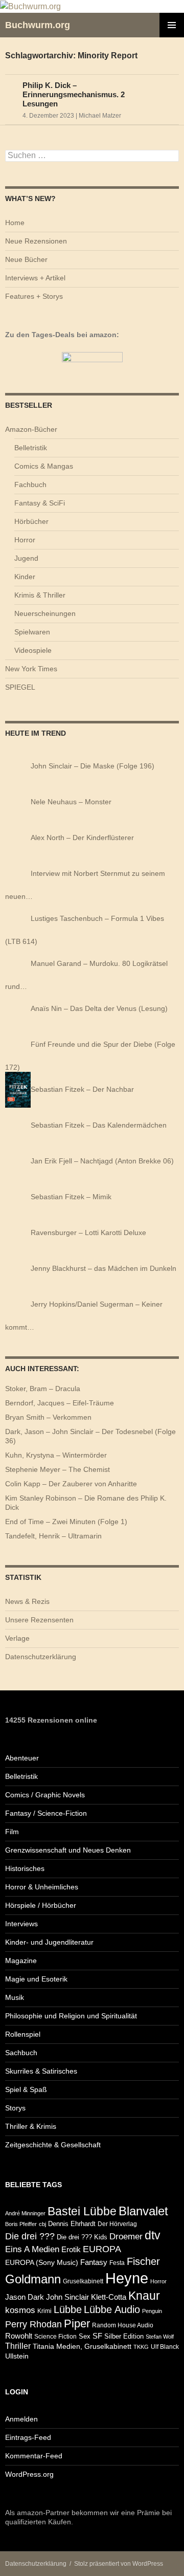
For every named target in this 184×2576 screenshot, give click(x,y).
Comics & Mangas (44, 466)
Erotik (71, 2249)
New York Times (31, 669)
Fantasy (94, 2262)
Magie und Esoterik (36, 1979)
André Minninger (25, 2213)
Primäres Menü (172, 25)
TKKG (141, 2347)
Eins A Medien (32, 2249)
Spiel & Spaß (26, 2089)
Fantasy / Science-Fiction (46, 1813)
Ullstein (17, 2356)
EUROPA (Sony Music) (42, 2263)
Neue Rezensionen (36, 241)
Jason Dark (25, 2297)
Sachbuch (21, 2053)
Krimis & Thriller (40, 595)
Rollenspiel (23, 2034)
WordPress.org (29, 2474)
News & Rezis (27, 1601)
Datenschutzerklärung (41, 1657)
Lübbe (68, 2309)
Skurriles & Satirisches (41, 2071)
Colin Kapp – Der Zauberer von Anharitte (71, 1484)
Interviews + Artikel (35, 278)
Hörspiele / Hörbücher (41, 1905)
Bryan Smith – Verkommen (48, 1417)
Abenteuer (22, 1758)
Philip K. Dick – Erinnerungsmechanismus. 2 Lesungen (74, 94)
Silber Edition (124, 2336)
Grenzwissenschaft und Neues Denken (68, 1850)
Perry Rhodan (33, 2324)
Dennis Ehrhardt (72, 2224)
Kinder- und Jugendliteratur (49, 1942)
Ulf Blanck (165, 2347)
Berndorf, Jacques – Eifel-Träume (60, 1403)
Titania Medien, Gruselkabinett (82, 2347)
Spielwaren (32, 632)
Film (12, 1832)
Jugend (26, 558)
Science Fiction (55, 2336)
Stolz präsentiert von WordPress (119, 2564)
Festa (117, 2263)
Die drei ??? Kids (82, 2237)
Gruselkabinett (83, 2281)
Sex (85, 2336)
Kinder (25, 577)
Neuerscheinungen (45, 613)
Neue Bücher (26, 259)
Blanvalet (143, 2211)
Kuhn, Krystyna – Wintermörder (56, 1455)
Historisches (25, 1868)
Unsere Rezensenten (39, 1620)
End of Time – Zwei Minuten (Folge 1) (66, 1522)
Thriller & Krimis (31, 2126)
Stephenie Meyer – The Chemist (57, 1469)
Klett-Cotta (109, 2297)
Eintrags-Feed (28, 2437)
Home (15, 223)
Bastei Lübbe (82, 2211)
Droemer (126, 2237)
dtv (153, 2235)
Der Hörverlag (117, 2224)
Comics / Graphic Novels (45, 1795)
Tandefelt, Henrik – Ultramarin (53, 1536)
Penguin (152, 2311)
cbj (42, 2224)
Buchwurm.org (38, 25)
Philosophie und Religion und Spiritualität (71, 2016)
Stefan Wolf (160, 2337)
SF (97, 2336)
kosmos (20, 2310)
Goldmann (33, 2279)
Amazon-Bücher (31, 429)
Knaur (144, 2296)
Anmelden (21, 2419)
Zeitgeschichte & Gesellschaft (53, 2145)
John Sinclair (67, 2297)
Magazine (21, 1961)
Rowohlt (19, 2336)
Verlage (17, 1638)
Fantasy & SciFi (40, 503)
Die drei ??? (30, 2236)
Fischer (143, 2261)
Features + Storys (34, 296)
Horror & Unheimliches (42, 1887)
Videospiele (33, 650)
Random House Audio (123, 2325)
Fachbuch (30, 485)
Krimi (44, 2311)
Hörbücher (31, 521)
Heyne (127, 2278)
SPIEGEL (20, 687)
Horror (25, 540)
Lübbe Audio (112, 2309)
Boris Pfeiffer (21, 2224)
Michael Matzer (100, 116)
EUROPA (102, 2249)
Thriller (18, 2346)
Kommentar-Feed (34, 2456)
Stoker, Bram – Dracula (43, 1389)
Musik (15, 1997)
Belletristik (31, 448)
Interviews (21, 1924)
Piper (77, 2324)
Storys (15, 2108)
